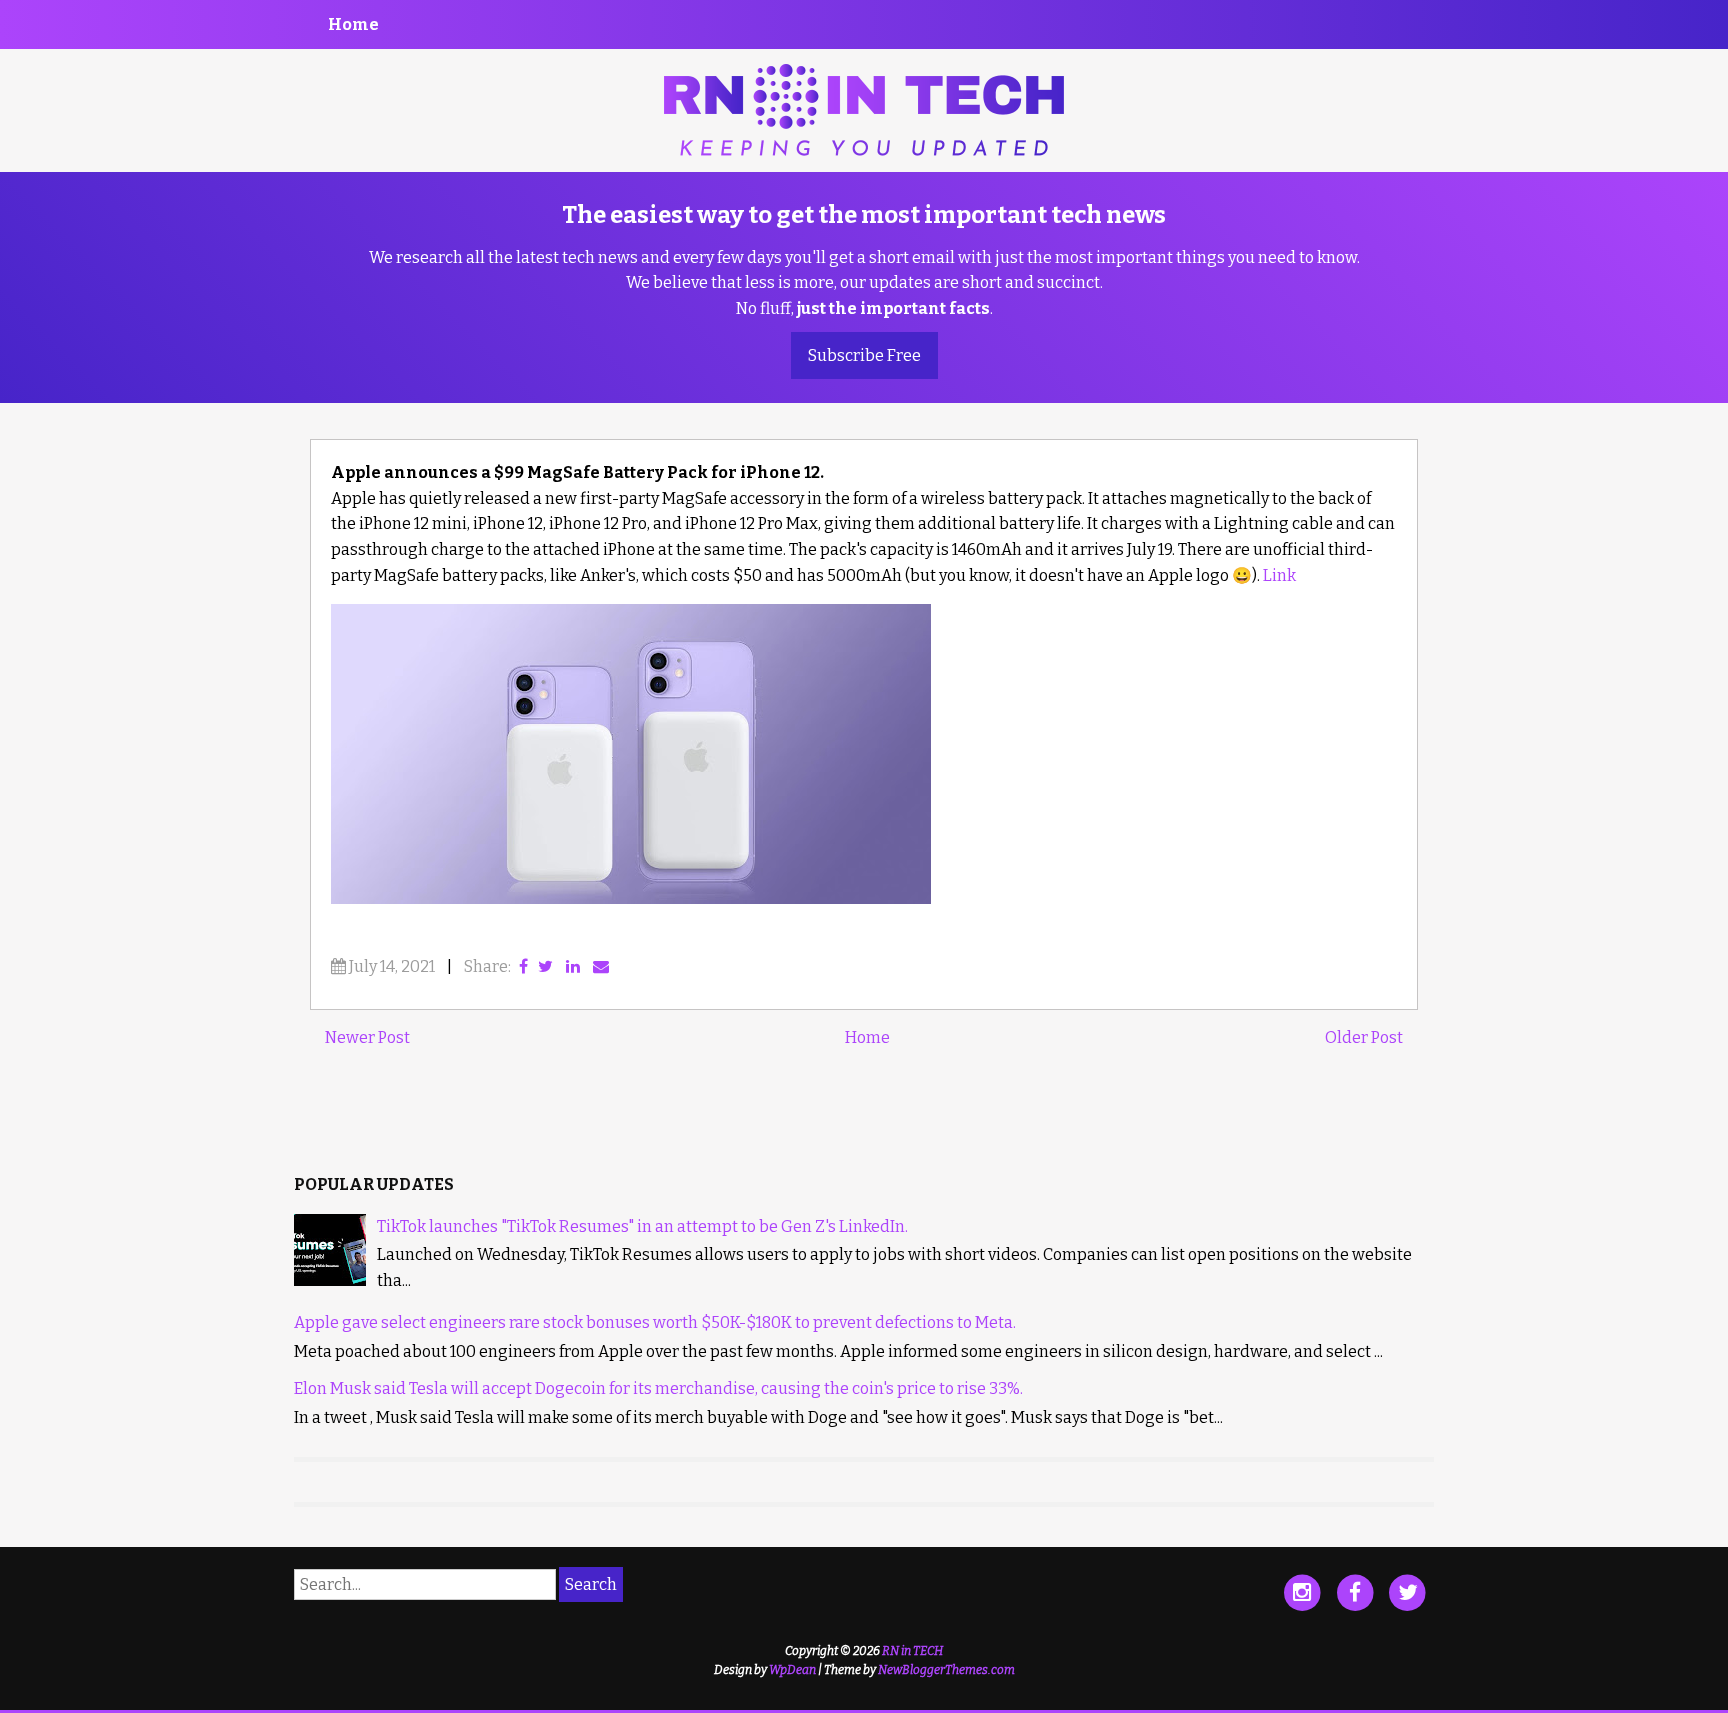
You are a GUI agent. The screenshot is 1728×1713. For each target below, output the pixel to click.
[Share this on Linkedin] (573, 966)
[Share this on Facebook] (523, 966)
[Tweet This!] (545, 966)
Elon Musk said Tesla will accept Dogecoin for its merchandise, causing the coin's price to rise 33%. (658, 1388)
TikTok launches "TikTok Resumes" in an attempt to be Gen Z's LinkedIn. (642, 1226)
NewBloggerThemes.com (946, 1670)
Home (353, 24)
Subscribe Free (864, 355)
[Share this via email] (601, 966)
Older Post (1364, 1037)
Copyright (811, 1651)
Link (1279, 575)
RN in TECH (912, 1651)
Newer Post (367, 1037)
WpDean (792, 1670)
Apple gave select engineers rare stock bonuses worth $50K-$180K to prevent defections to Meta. (655, 1322)
